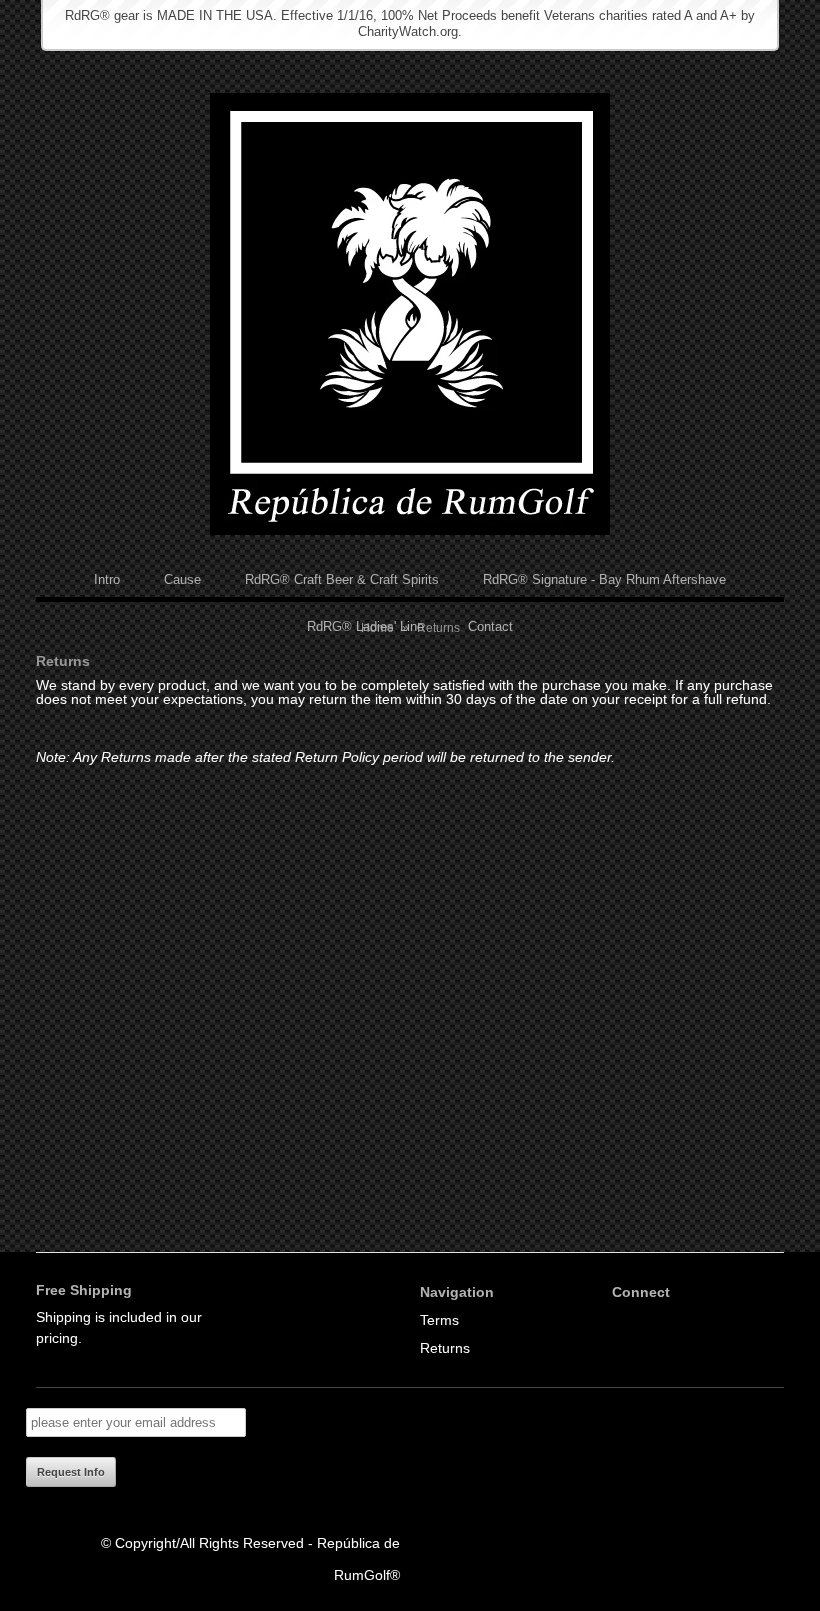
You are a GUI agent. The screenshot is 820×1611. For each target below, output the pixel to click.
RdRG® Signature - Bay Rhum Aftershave (604, 579)
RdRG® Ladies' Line (365, 626)
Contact (490, 626)
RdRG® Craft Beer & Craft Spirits (342, 579)
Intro (107, 579)
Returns (445, 1348)
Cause (182, 579)
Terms (439, 1320)
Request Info (71, 1472)
